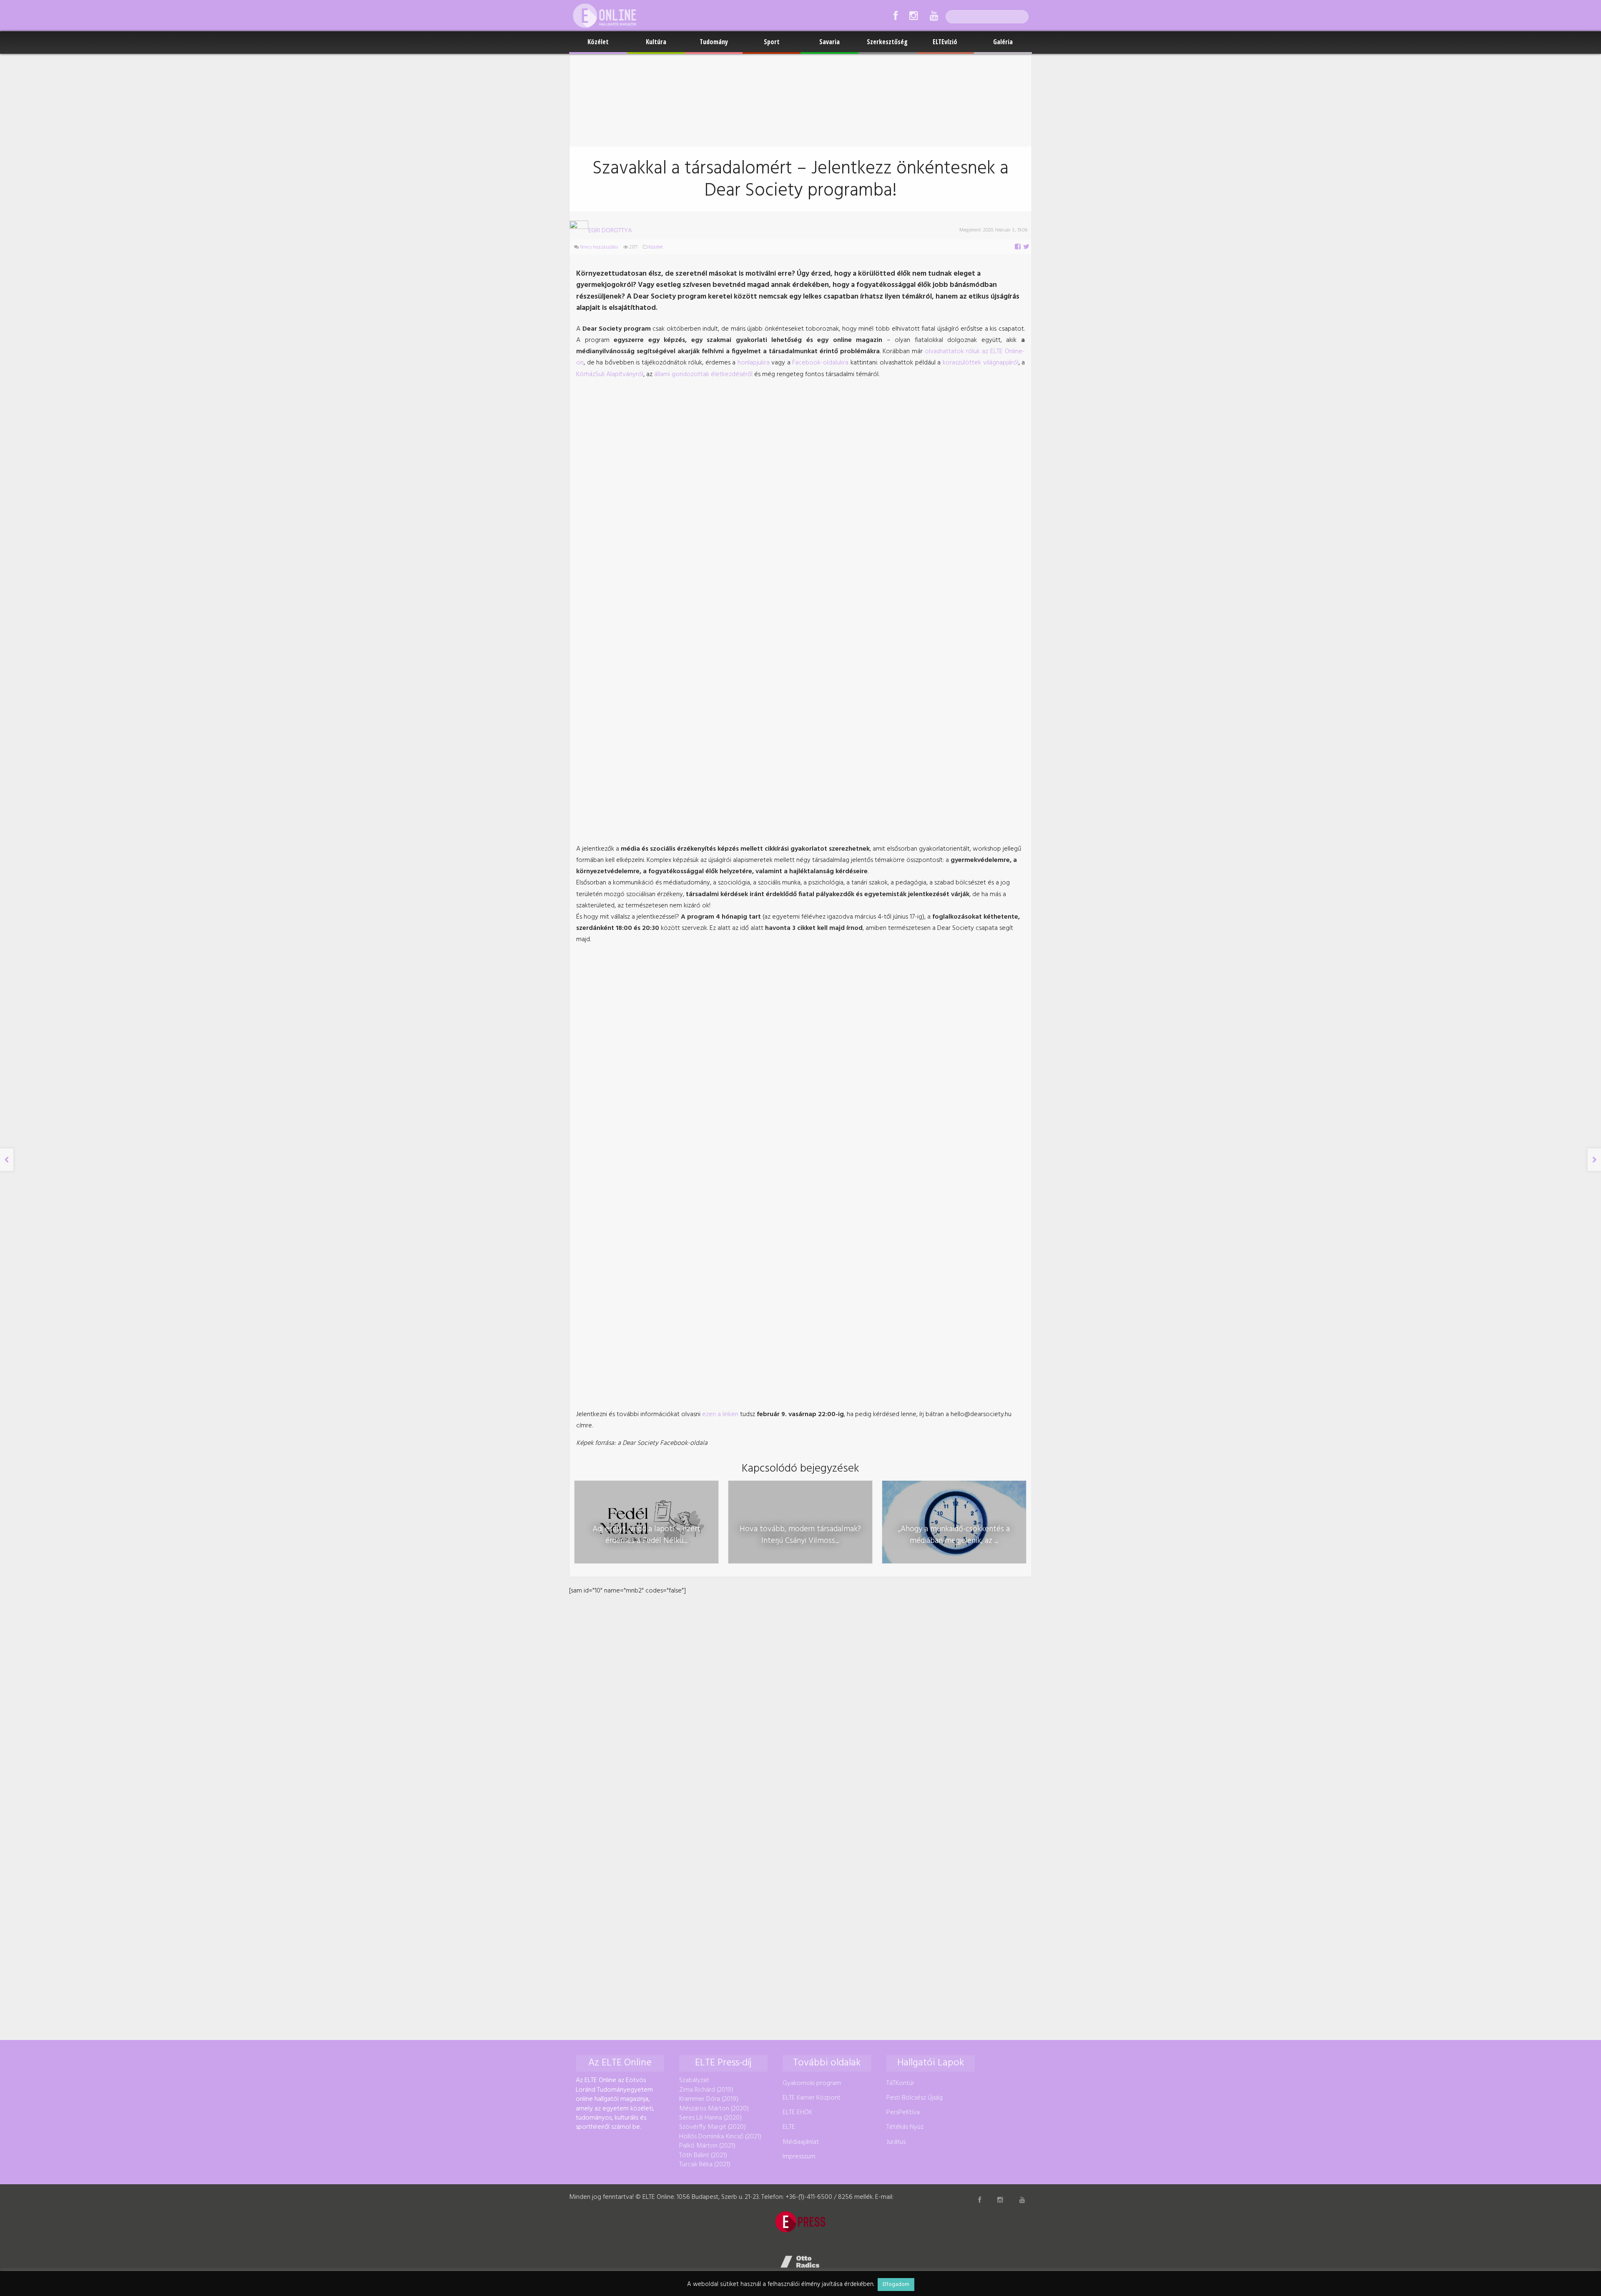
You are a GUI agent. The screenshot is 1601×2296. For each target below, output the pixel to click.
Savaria (829, 42)
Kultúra (656, 42)
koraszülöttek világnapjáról (981, 363)
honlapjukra (754, 363)
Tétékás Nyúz (905, 2127)
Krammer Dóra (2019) (709, 2099)
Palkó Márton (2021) (707, 2146)
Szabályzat (694, 2080)
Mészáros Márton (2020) (714, 2109)
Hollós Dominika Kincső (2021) (720, 2137)
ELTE (789, 2127)
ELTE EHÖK (797, 2113)
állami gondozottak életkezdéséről (703, 374)
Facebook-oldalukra (820, 363)
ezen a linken (720, 1414)
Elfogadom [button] (896, 2285)
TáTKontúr (900, 2083)
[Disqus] (800, 1701)
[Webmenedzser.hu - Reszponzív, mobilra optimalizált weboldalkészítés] (800, 2262)
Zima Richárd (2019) (706, 2090)
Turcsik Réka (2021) (705, 2165)
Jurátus (896, 2142)
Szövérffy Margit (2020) (713, 2127)
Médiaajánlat (801, 2142)
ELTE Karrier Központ (812, 2098)
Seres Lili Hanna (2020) (710, 2118)
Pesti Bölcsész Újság (915, 2098)
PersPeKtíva (903, 2113)
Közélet (598, 42)
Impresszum (799, 2157)
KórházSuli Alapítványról (610, 374)
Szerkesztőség (887, 42)
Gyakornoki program (812, 2083)
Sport (772, 42)
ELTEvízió (945, 42)
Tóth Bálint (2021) (703, 2155)
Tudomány (714, 42)
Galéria (1003, 42)
